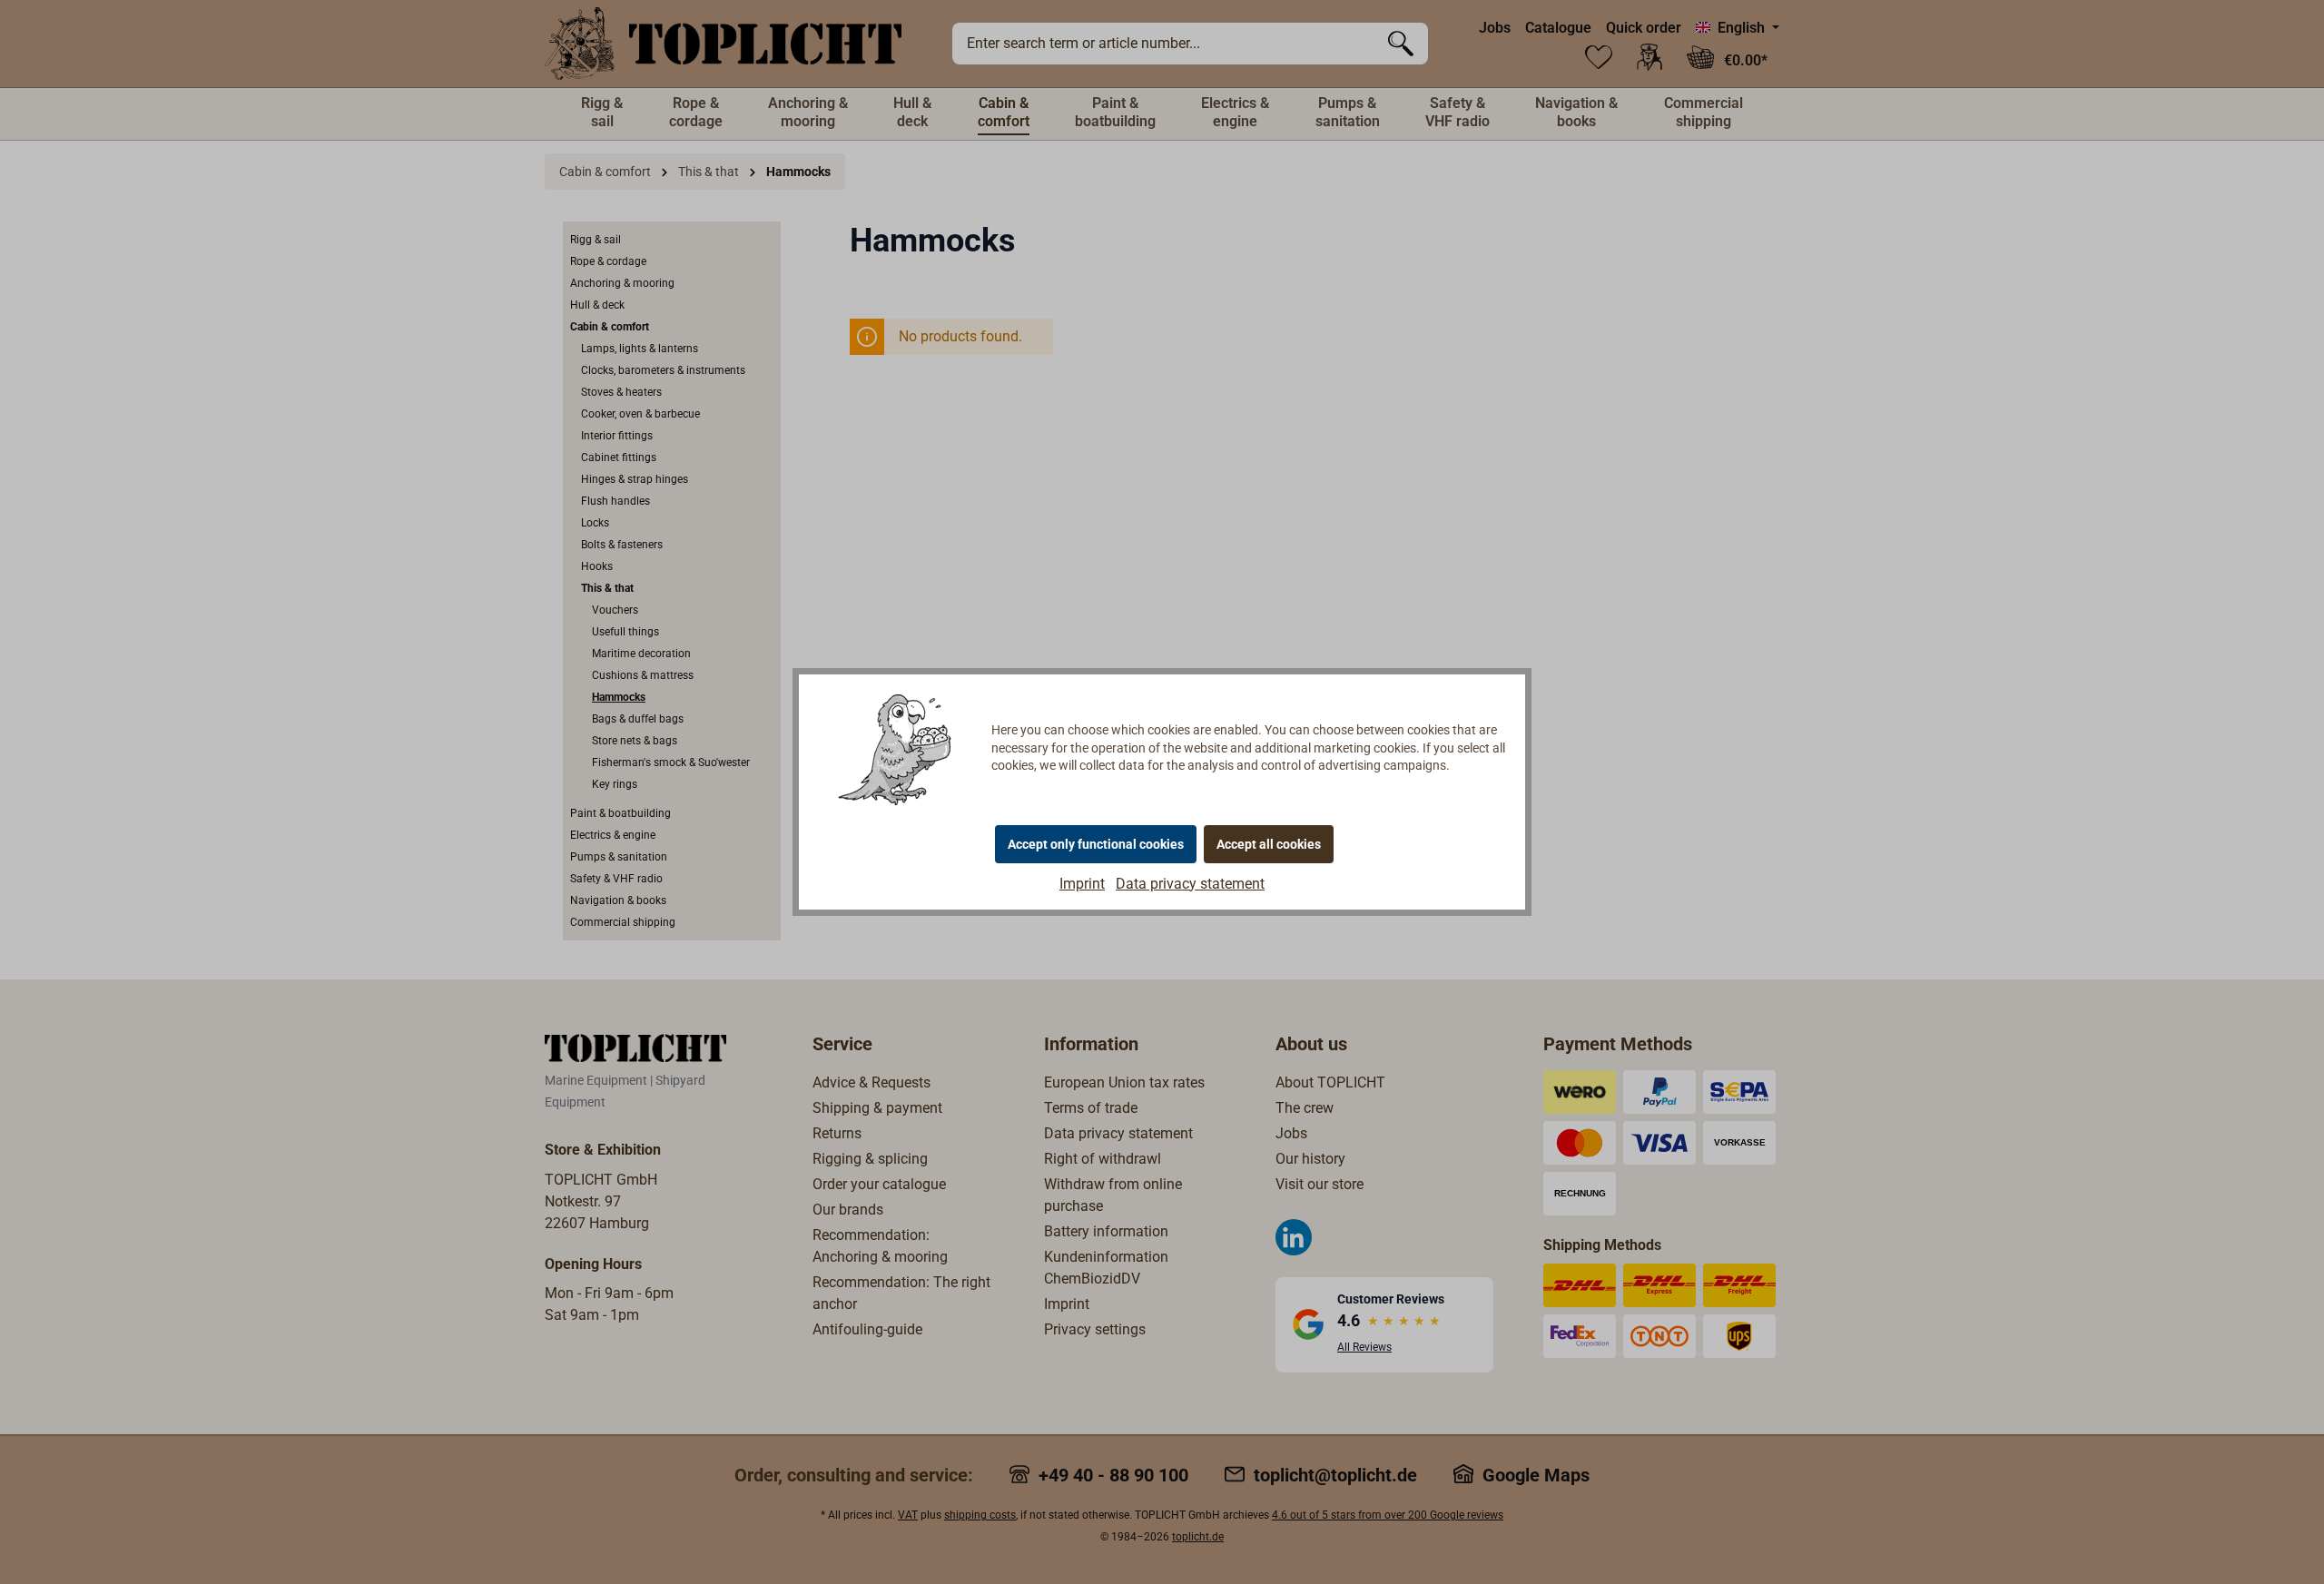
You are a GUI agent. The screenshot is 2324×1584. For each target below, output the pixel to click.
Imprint (1082, 884)
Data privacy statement (1190, 884)
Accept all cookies (1269, 844)
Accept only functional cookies (1096, 844)
